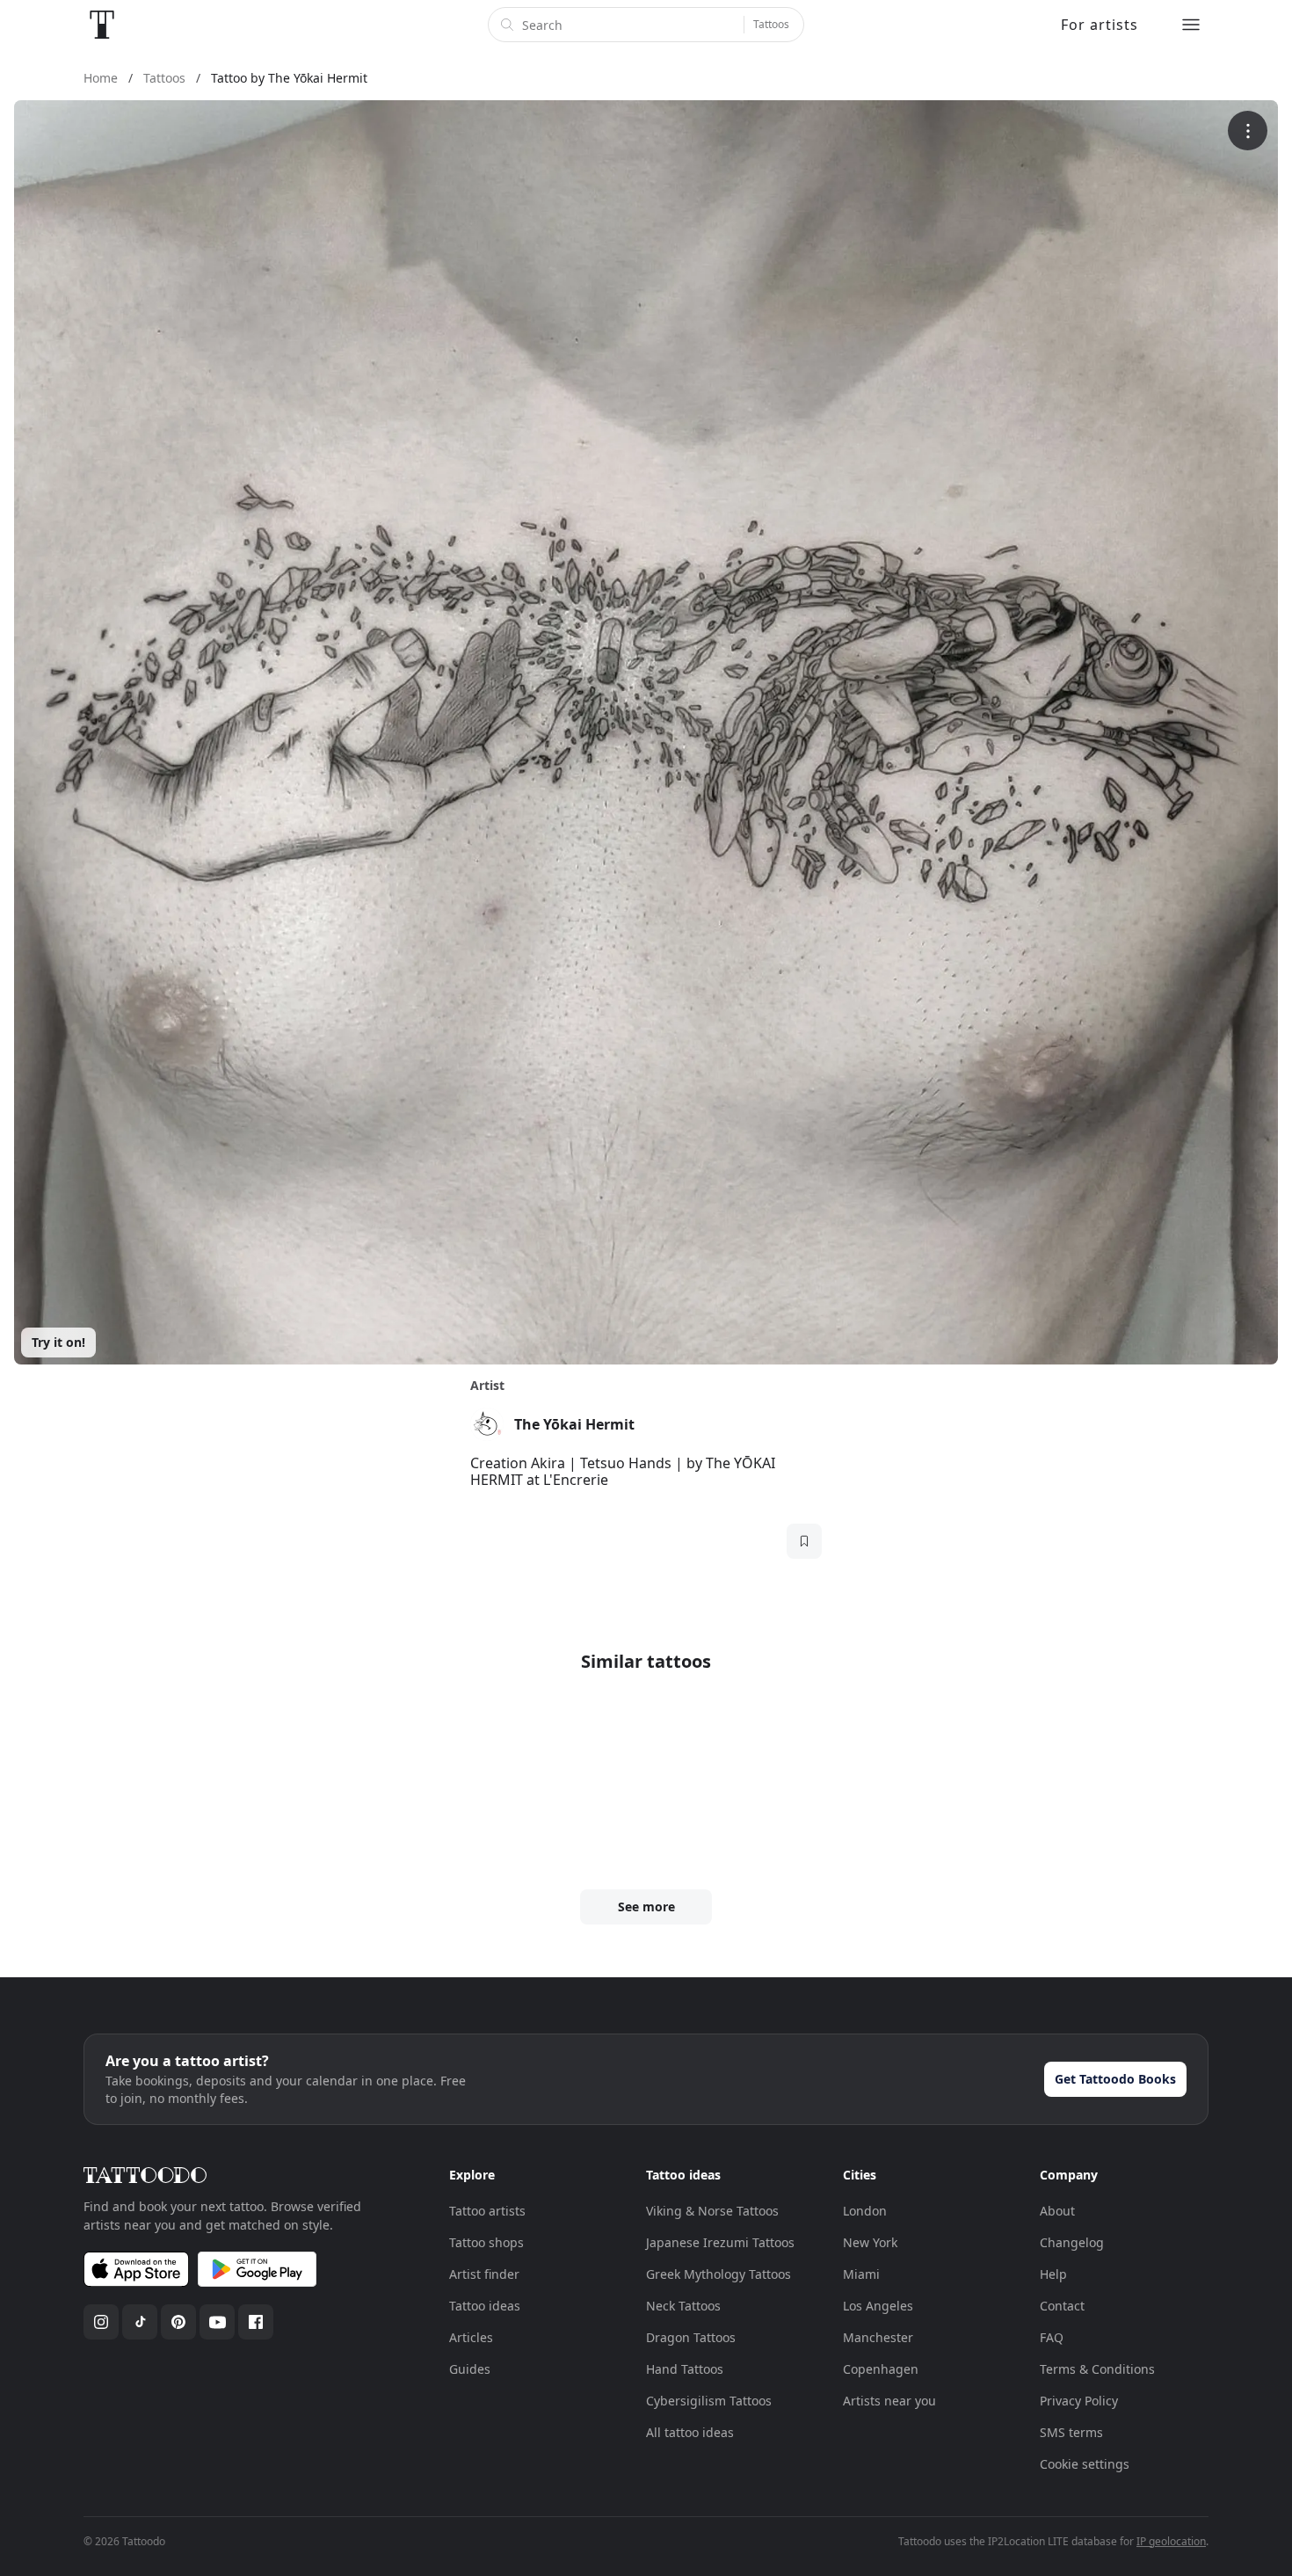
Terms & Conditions (1097, 2369)
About (1057, 2211)
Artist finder (484, 2274)
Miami (861, 2274)
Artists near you (889, 2401)
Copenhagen (881, 2369)
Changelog (1072, 2242)
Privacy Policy (1079, 2401)
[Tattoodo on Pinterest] (178, 2322)
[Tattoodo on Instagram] (101, 2322)
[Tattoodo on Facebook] (256, 2322)
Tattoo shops (486, 2242)
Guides (470, 2369)
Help (1053, 2274)
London (865, 2211)
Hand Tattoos (685, 2369)
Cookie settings (1085, 2464)
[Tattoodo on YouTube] (217, 2322)
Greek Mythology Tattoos (719, 2274)
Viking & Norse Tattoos (712, 2211)
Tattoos (771, 24)
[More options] (1248, 131)
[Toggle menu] (1191, 25)
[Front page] (102, 25)
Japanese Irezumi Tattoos (720, 2242)
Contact (1062, 2306)
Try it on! (58, 1342)
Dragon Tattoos (691, 2337)
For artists (1100, 25)
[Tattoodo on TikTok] (140, 2322)
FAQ (1052, 2337)
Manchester (878, 2337)
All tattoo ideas (690, 2432)
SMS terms (1071, 2432)
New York (870, 2242)
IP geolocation (1171, 2541)
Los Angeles (878, 2306)
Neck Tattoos (683, 2306)
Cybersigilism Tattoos (709, 2401)
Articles (471, 2337)
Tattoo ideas (485, 2306)
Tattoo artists (487, 2211)
